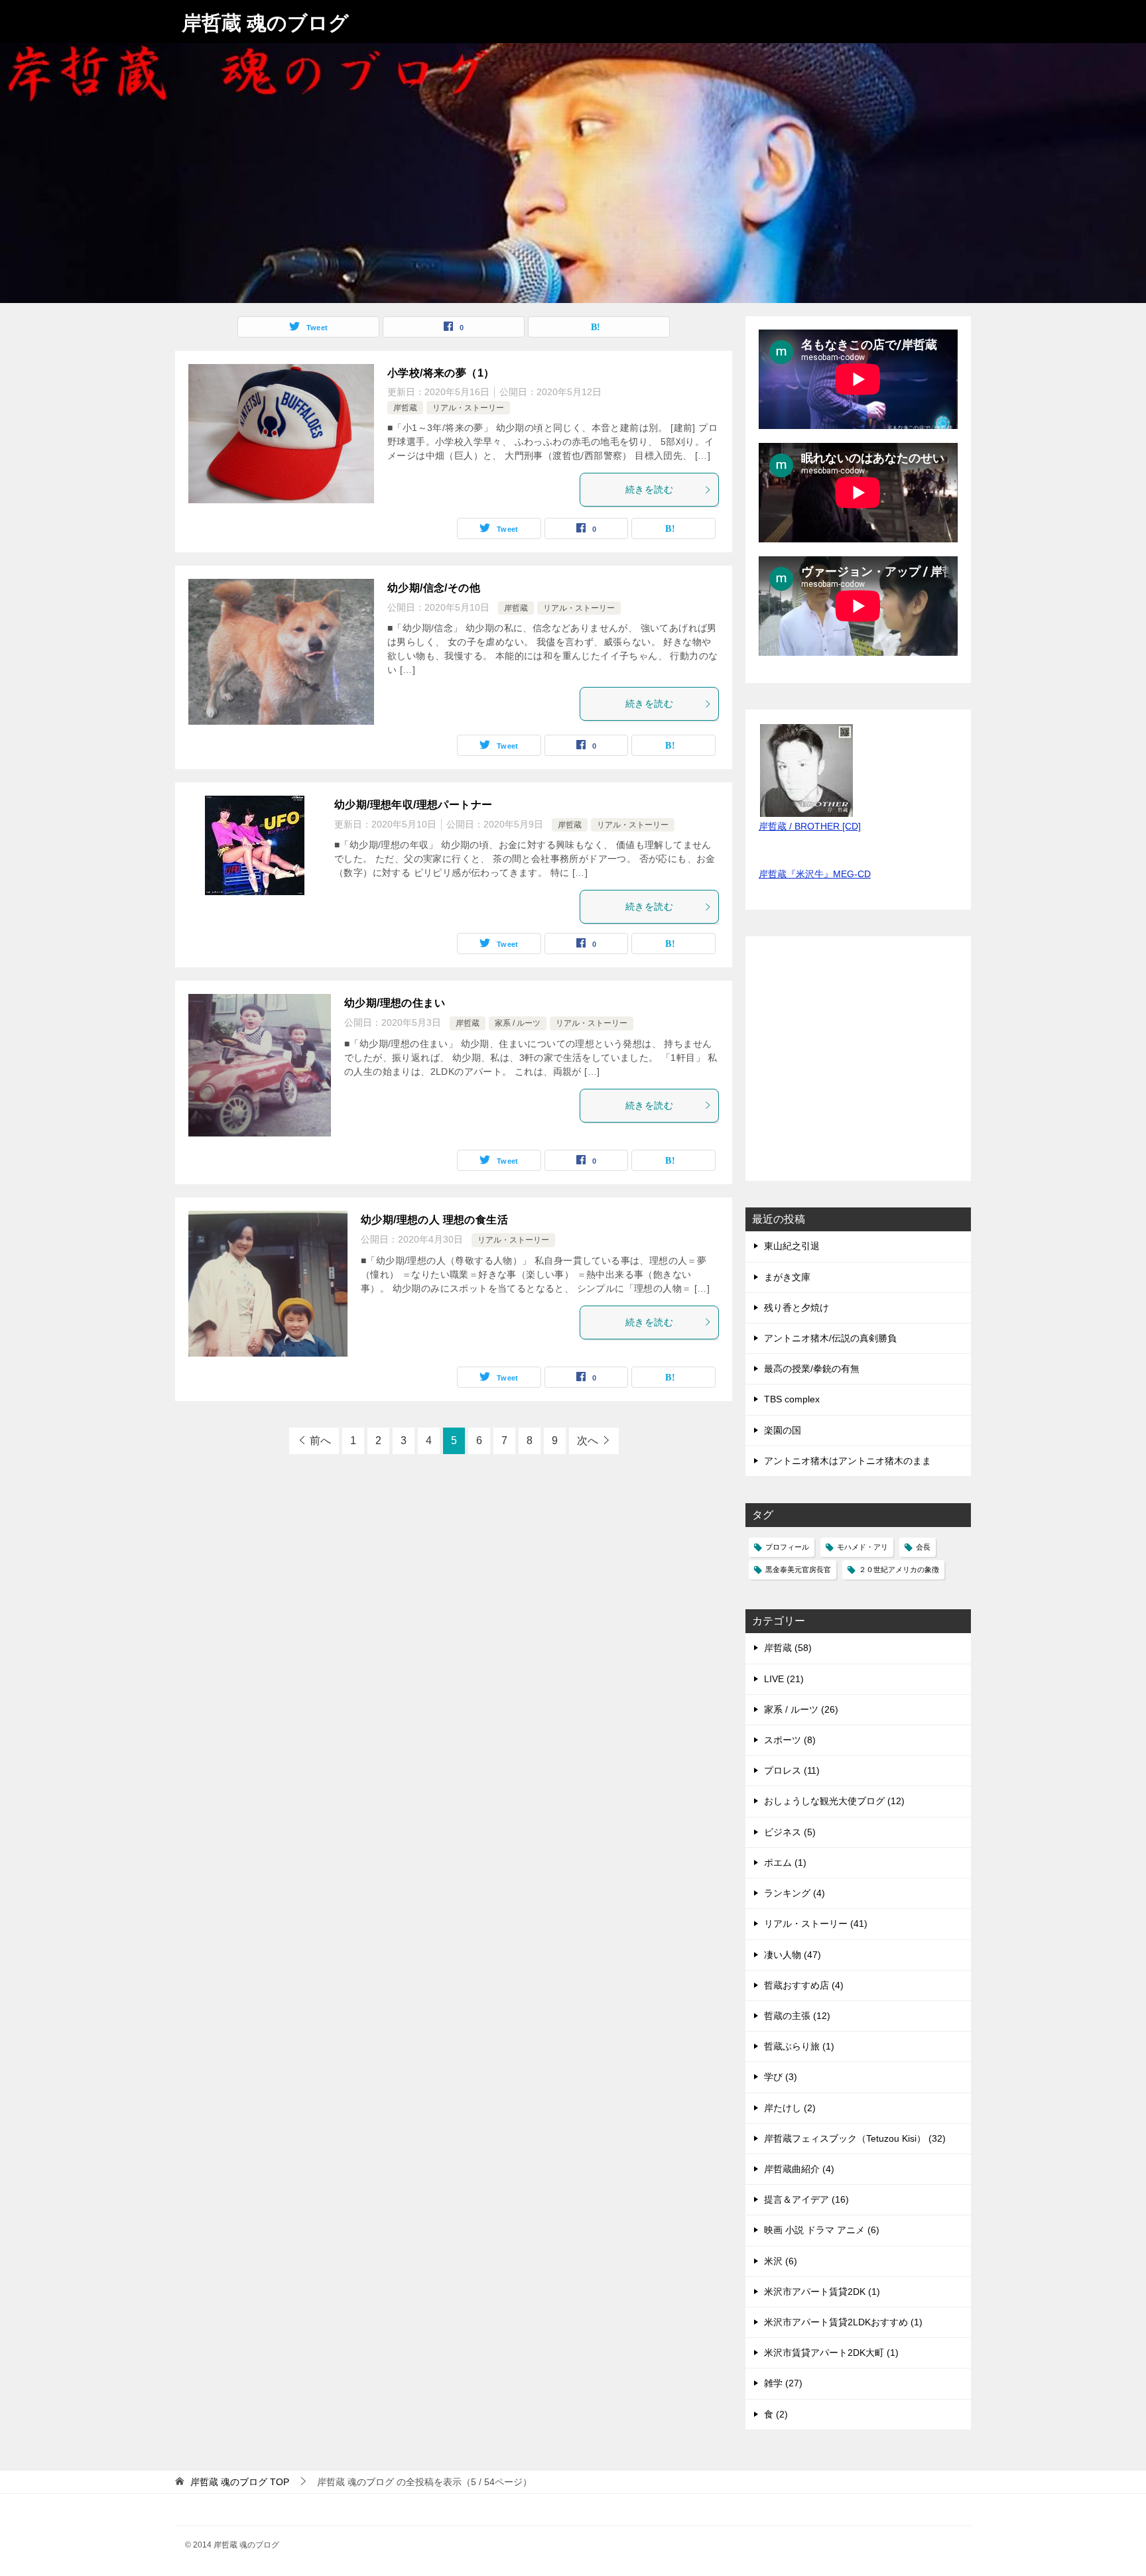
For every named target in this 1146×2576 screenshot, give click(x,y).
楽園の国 (783, 1430)
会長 (923, 1547)
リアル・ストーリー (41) (816, 1924)
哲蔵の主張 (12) (797, 2016)
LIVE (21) (784, 1679)
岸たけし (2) (790, 2108)
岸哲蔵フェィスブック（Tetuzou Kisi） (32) (855, 2138)
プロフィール (787, 1547)
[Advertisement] (858, 1066)
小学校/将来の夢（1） (441, 373)
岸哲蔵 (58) (788, 1648)
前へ (320, 1441)
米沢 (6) (781, 2261)
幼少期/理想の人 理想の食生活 (434, 1220)
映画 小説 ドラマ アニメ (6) (822, 2230)
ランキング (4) (795, 1893)
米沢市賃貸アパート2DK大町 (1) (831, 2353)
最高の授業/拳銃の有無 (812, 1369)
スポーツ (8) (790, 1740)
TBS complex (792, 1399)
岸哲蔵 (405, 408)
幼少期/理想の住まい (395, 1003)
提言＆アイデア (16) (806, 2199)
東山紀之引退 (792, 1246)
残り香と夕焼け (796, 1308)
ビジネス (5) (790, 1832)
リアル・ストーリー (468, 408)
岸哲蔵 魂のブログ (265, 23)
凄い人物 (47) (793, 1955)
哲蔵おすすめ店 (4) (804, 1985)
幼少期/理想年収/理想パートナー (413, 805)
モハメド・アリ (862, 1547)
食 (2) (776, 2414)
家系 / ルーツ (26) (801, 1709)
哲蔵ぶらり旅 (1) (799, 2046)
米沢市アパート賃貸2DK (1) (822, 2292)
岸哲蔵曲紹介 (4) (799, 2169)
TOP (240, 2482)
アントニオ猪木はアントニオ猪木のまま (848, 1461)
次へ (588, 1441)
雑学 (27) (783, 2383)
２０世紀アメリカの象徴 (899, 1569)
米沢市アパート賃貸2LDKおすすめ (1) (843, 2322)
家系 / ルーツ (518, 1023)
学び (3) (781, 2077)
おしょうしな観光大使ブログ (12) (834, 1801)
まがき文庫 (787, 1277)
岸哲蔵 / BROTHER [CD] (810, 826)
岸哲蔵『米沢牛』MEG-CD (815, 874)
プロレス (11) (792, 1770)
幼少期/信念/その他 (434, 588)
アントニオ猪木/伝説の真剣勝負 (830, 1338)
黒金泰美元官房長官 (798, 1569)
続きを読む (649, 489)
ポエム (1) (785, 1863)
